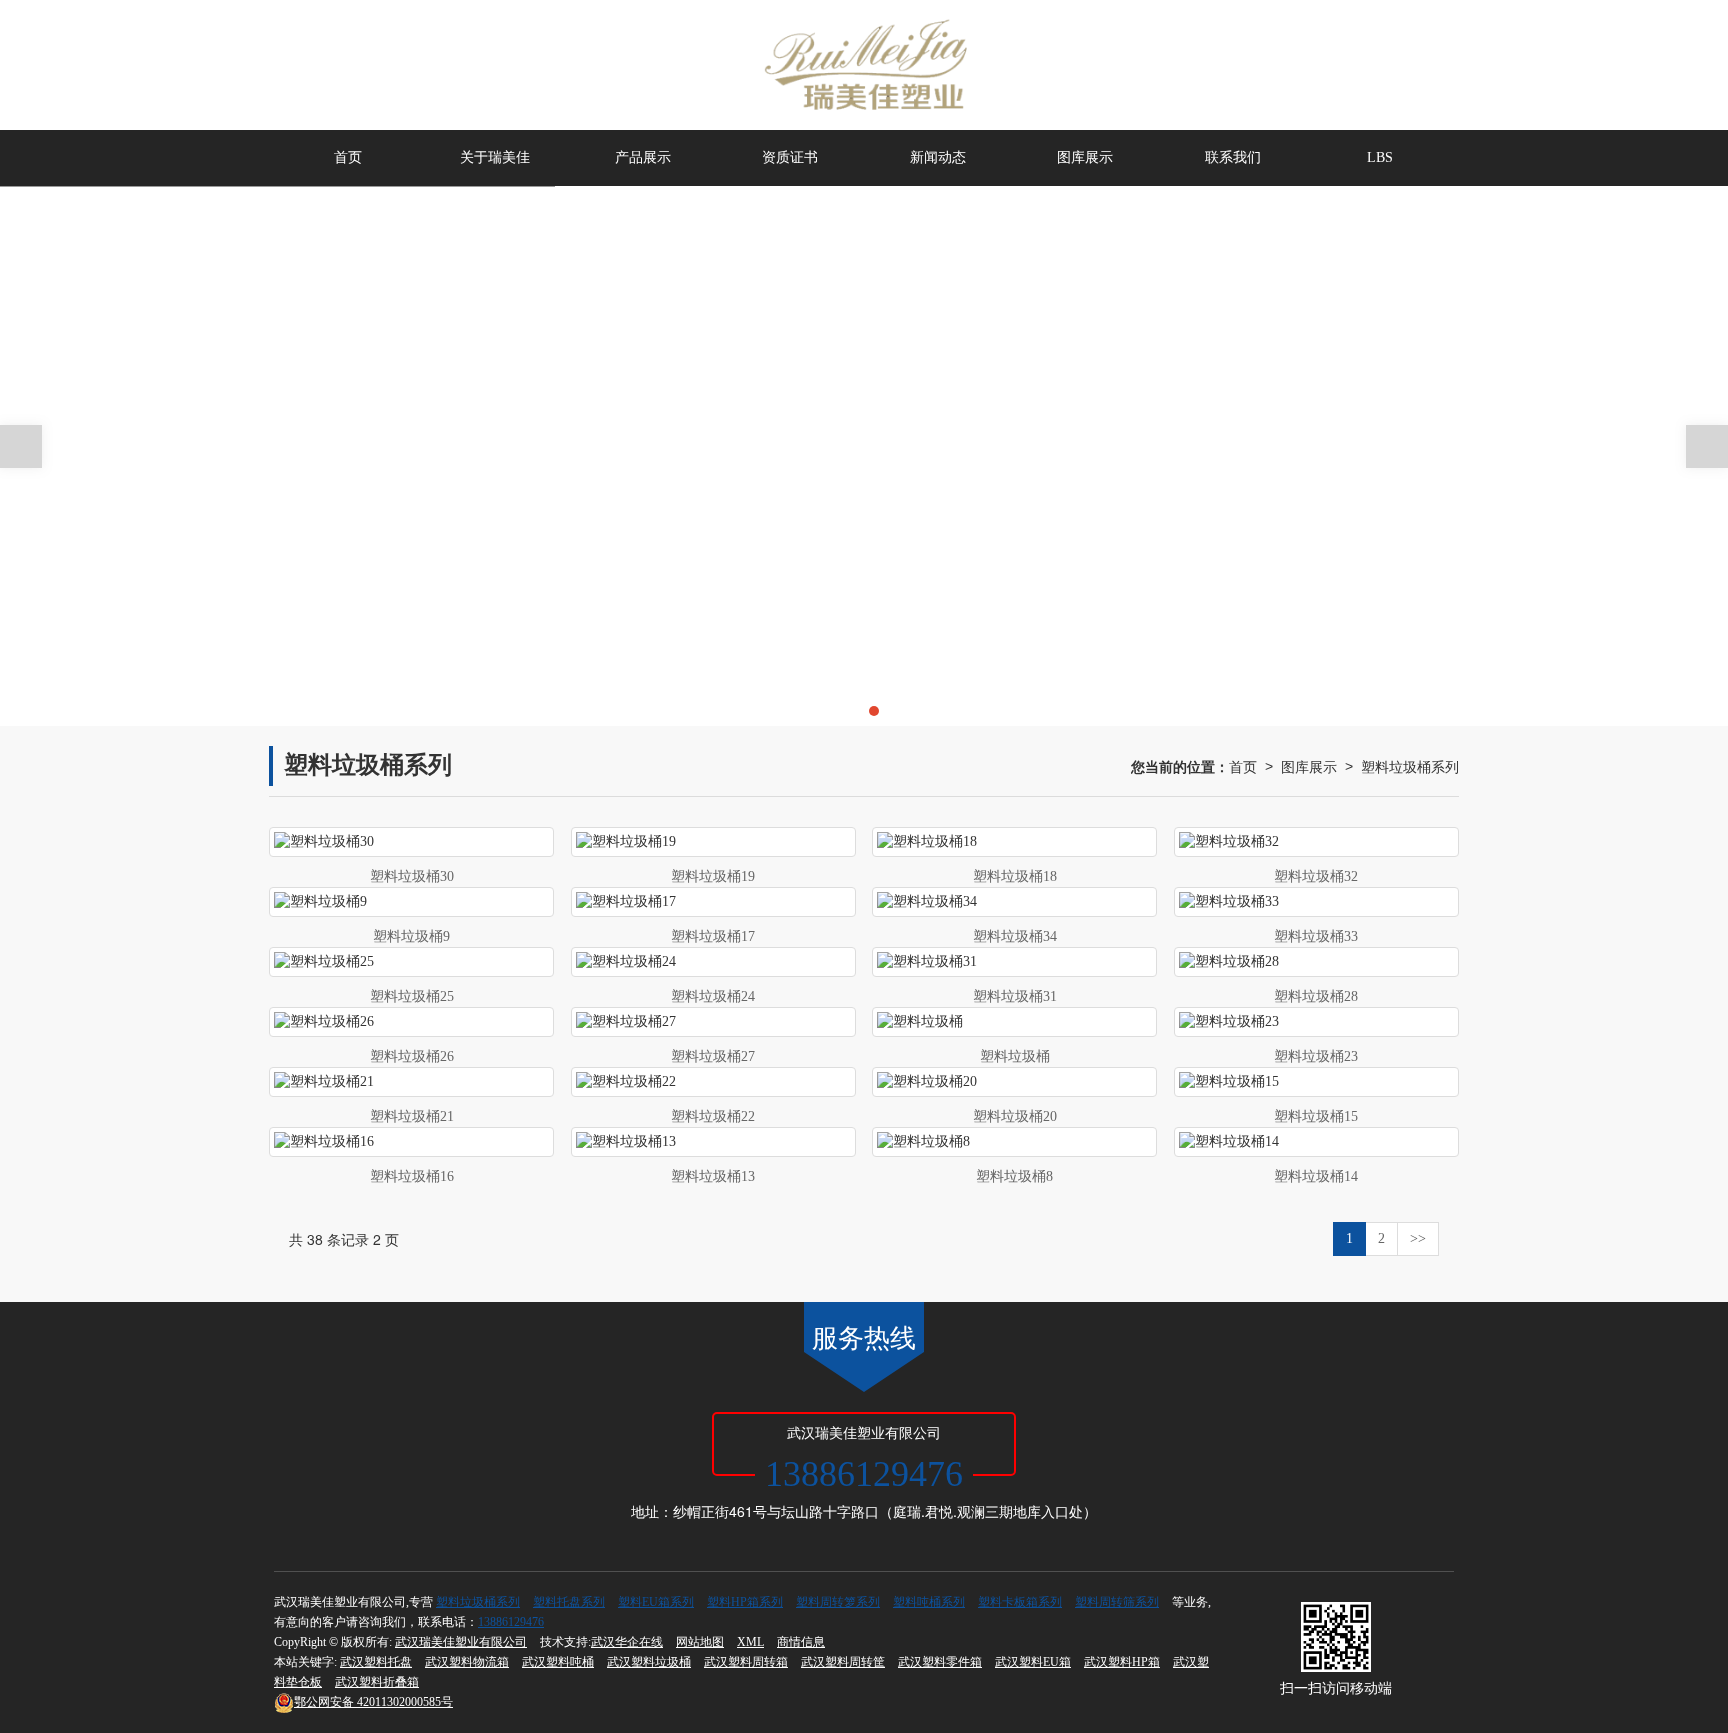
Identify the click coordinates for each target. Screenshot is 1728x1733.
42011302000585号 (373, 1702)
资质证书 (790, 157)
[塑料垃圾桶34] (1014, 902)
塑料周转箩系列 (838, 1602)
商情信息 (801, 1642)
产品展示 (643, 157)
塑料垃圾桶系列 (1410, 766)
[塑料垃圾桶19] (713, 842)
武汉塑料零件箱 (940, 1662)
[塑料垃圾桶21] (411, 1082)
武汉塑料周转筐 (843, 1662)
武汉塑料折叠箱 (377, 1682)
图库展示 (1085, 157)
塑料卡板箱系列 (1020, 1602)
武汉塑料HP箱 (1122, 1662)
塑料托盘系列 (569, 1602)
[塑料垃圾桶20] (1014, 1082)
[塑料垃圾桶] (1014, 1022)
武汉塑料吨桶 (558, 1662)
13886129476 (511, 1622)
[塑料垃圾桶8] (1014, 1142)
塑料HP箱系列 (745, 1602)
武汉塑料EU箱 (1033, 1662)
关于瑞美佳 (495, 157)
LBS (1380, 157)
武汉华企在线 (627, 1642)
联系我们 (1233, 157)
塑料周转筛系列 (1117, 1602)
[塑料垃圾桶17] (713, 902)
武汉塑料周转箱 (746, 1662)
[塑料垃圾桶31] (1014, 962)
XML (750, 1642)
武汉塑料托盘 (376, 1662)
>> (1418, 1238)
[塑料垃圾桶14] (1316, 1142)
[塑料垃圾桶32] (1316, 842)
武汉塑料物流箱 (467, 1662)
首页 (348, 157)
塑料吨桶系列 (929, 1602)
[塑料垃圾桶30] (411, 842)
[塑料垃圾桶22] (713, 1082)
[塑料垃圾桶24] (713, 962)
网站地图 (700, 1642)
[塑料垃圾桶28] (1316, 962)
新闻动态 (938, 157)
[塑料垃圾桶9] (411, 902)
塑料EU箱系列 (656, 1602)
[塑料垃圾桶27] (713, 1022)
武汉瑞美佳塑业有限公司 (461, 1642)
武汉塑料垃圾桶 (649, 1662)
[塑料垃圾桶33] (1316, 902)
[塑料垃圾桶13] (713, 1142)
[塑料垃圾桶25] (411, 962)
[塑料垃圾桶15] (1316, 1082)
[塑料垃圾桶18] (1014, 842)
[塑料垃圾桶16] (411, 1142)
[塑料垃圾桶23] (1316, 1022)
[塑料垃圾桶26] (411, 1022)
